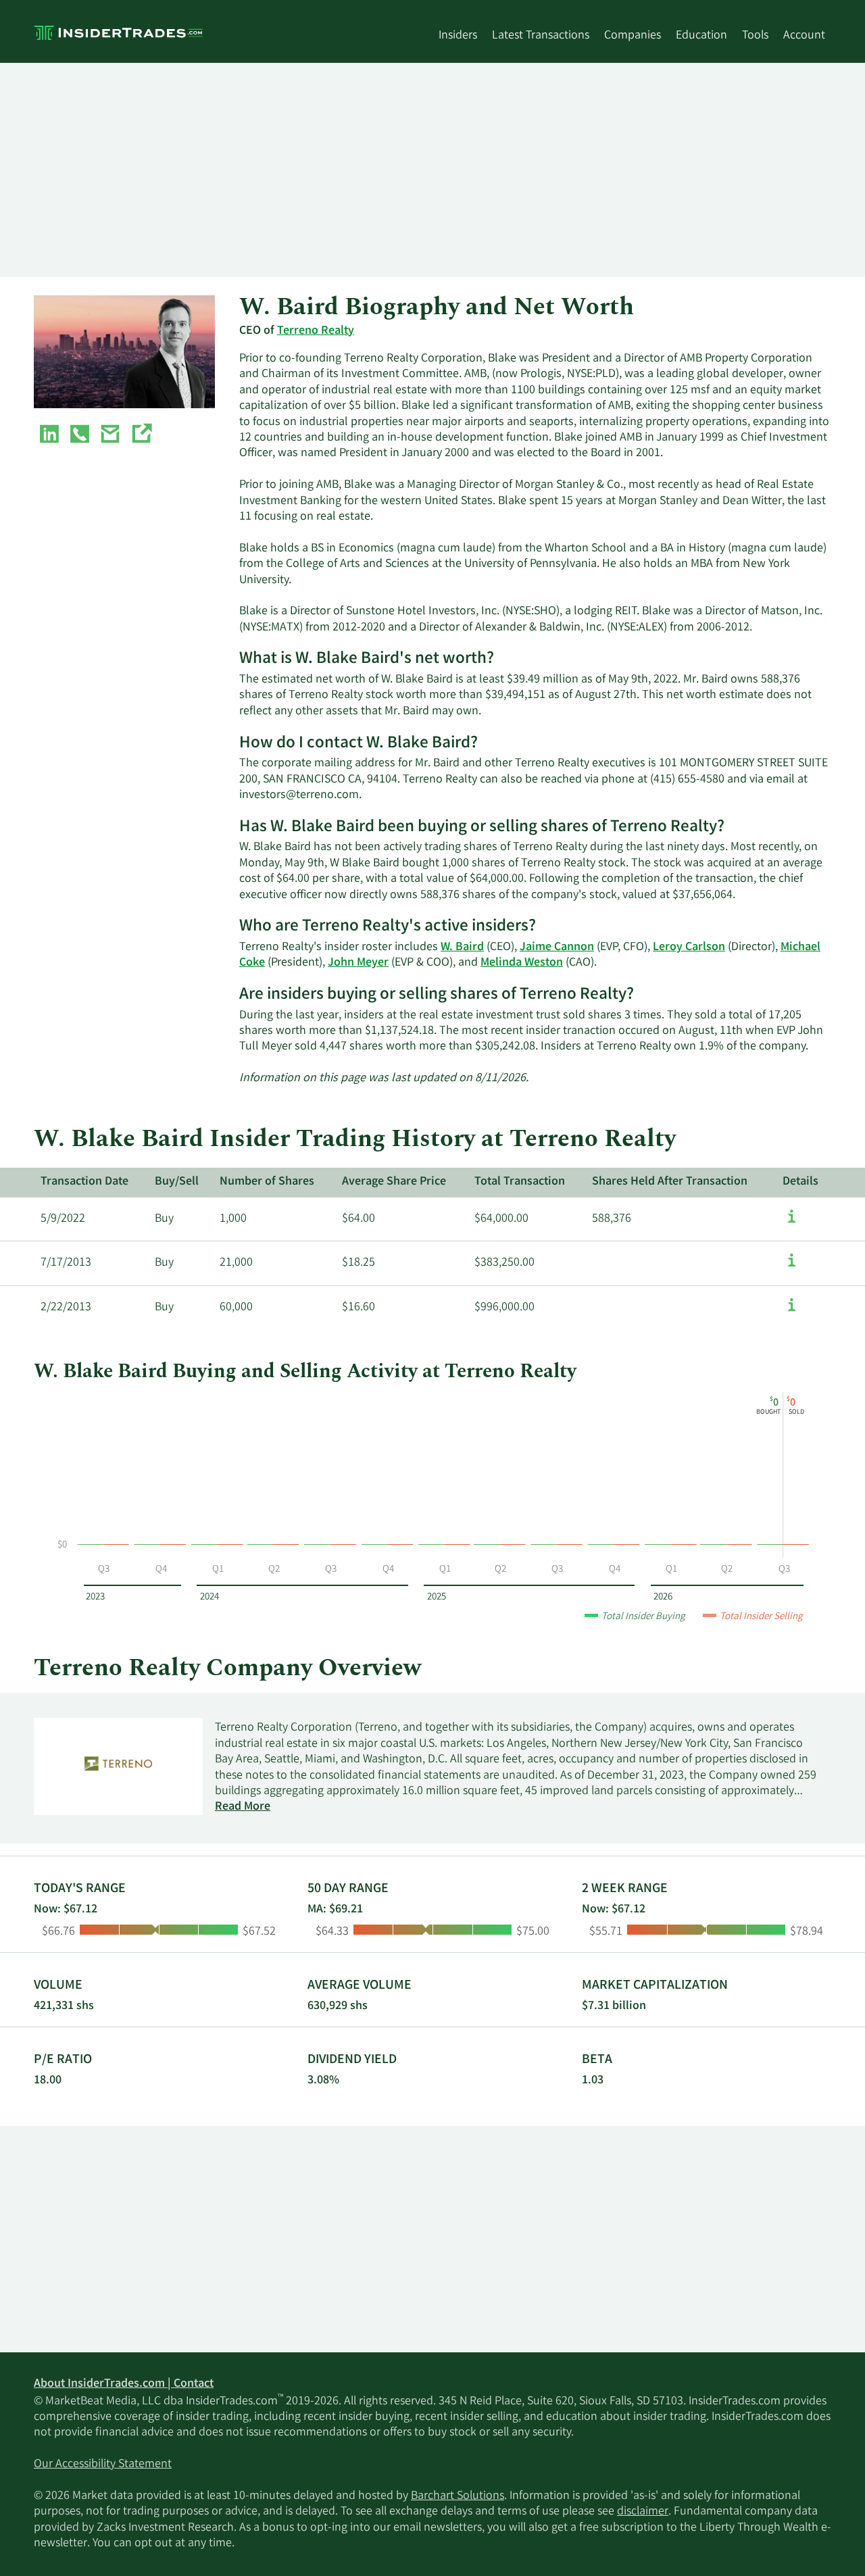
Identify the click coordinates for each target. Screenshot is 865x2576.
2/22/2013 (66, 1308)
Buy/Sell (177, 1182)
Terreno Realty (316, 331)
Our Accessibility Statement (103, 2464)
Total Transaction (520, 1182)
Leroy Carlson (689, 947)
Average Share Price (394, 1182)
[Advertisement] (432, 170)
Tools (755, 36)
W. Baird (462, 947)
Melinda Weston (522, 963)
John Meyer (358, 963)
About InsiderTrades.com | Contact (124, 2384)
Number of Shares (267, 1182)
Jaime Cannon (557, 947)
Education (701, 36)
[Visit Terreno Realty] (141, 437)
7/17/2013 (66, 1263)
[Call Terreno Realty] (80, 437)
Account (804, 36)
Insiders (458, 36)
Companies (633, 36)
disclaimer (643, 2512)
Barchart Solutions (458, 2496)
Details (800, 1182)
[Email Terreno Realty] (110, 437)
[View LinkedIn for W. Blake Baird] (49, 437)
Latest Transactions (541, 36)
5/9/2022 (63, 1219)
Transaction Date (84, 1182)
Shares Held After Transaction (670, 1182)
